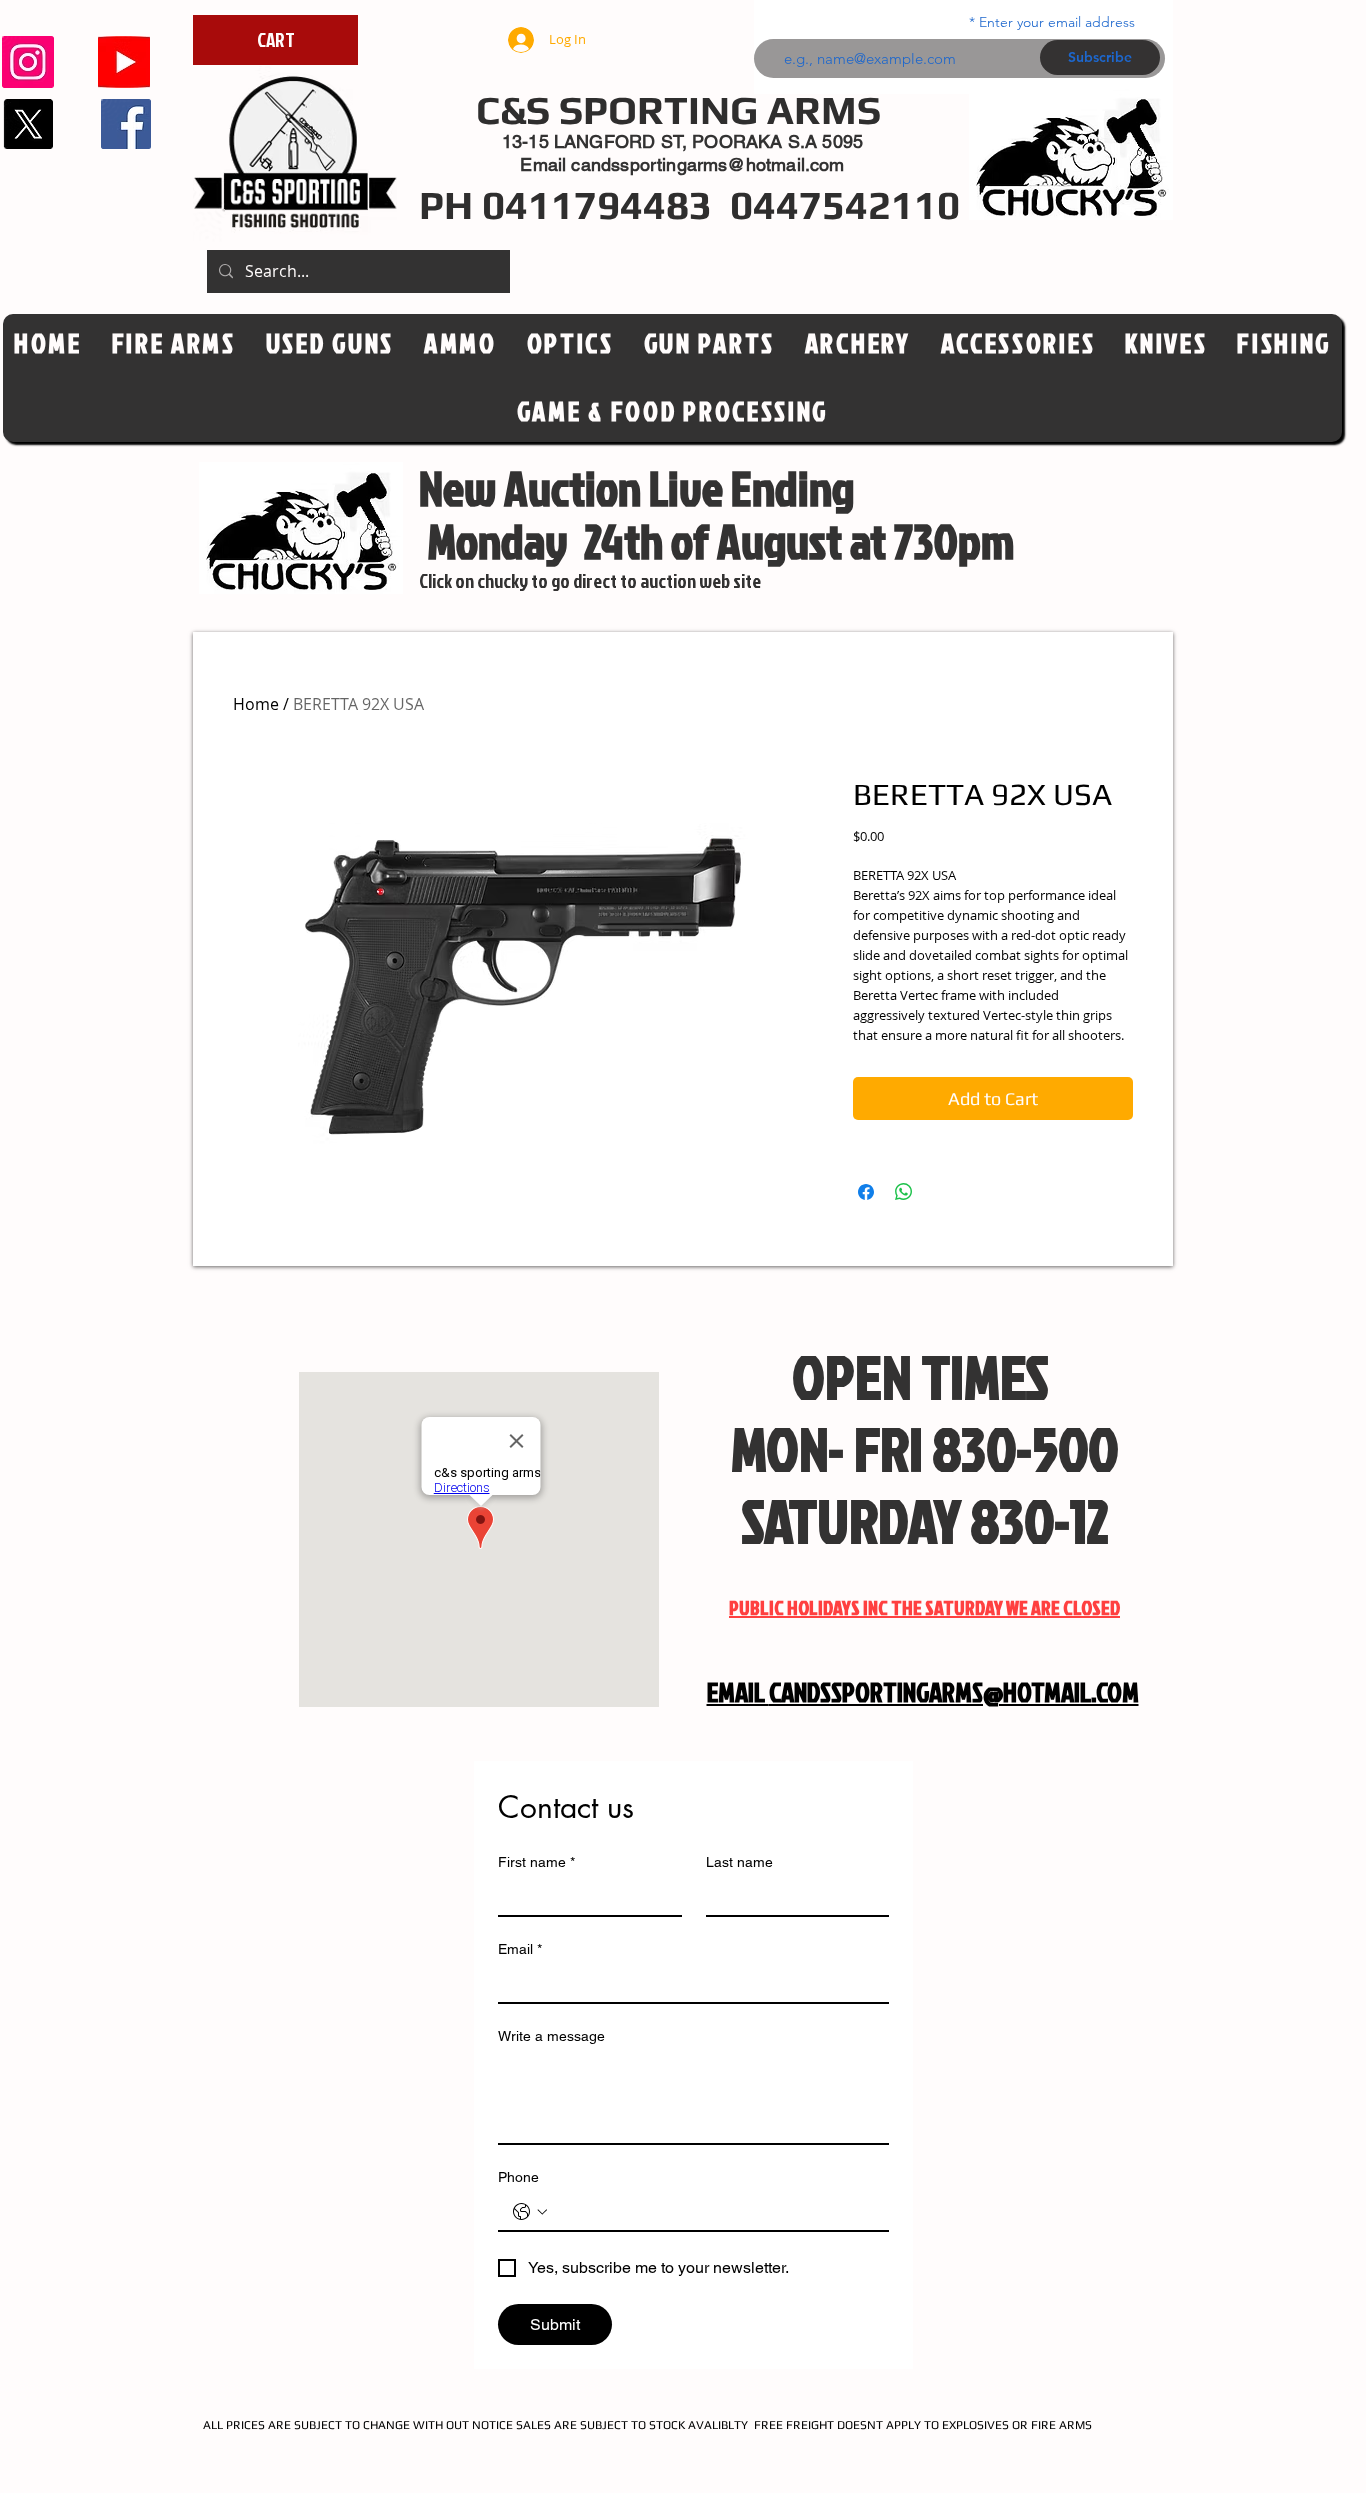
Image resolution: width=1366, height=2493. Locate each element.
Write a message (551, 2036)
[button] (570, 344)
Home (256, 704)
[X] (28, 124)
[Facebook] (126, 124)
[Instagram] (28, 62)
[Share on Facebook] (866, 1192)
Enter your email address (1057, 22)
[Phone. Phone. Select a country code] (530, 2212)
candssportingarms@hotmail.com (707, 164)
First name (536, 1862)
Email (520, 1949)
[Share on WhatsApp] (904, 1192)
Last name (739, 1862)
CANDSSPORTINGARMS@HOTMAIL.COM (954, 1692)
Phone (518, 2177)
